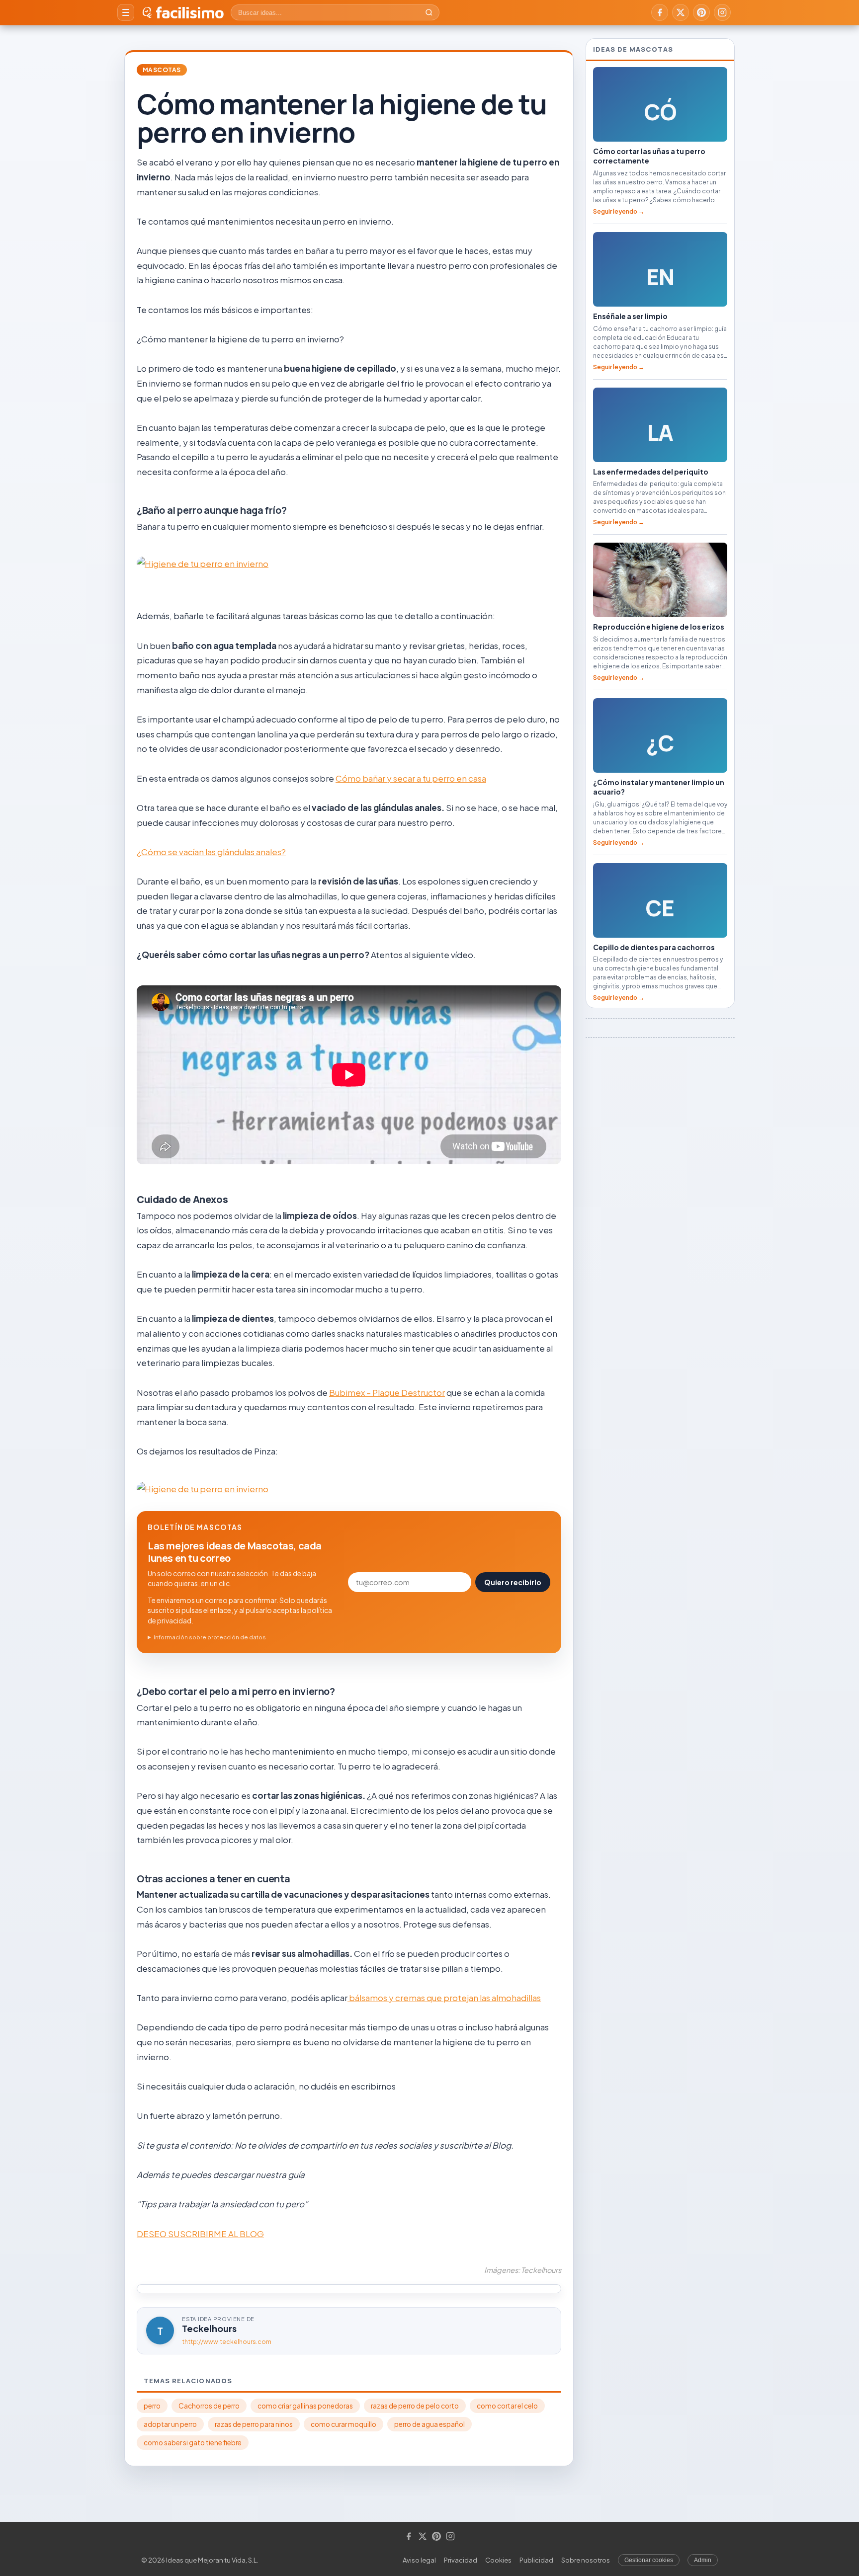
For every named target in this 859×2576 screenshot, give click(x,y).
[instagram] (722, 12)
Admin (703, 2560)
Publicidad (536, 2560)
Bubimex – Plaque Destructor (387, 1392)
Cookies (498, 2560)
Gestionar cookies (649, 2560)
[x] (681, 12)
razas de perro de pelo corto (415, 2406)
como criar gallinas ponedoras (305, 2406)
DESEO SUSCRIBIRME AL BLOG (200, 2234)
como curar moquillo (344, 2424)
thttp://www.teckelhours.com (227, 2342)
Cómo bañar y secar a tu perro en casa (411, 778)
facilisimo (190, 12)
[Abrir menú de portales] (126, 12)
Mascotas (162, 70)
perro (152, 2406)
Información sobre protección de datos (210, 1637)
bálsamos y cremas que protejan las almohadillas (444, 1998)
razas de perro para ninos (254, 2424)
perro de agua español (429, 2424)
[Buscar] (429, 12)
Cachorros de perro (209, 2406)
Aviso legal (419, 2560)
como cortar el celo (507, 2406)
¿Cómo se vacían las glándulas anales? (211, 852)
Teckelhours (209, 2328)
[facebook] (660, 12)
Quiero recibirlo (513, 1582)
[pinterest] (701, 12)
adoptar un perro (170, 2424)
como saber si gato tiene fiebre (193, 2443)
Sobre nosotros (586, 2560)
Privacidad (461, 2560)
